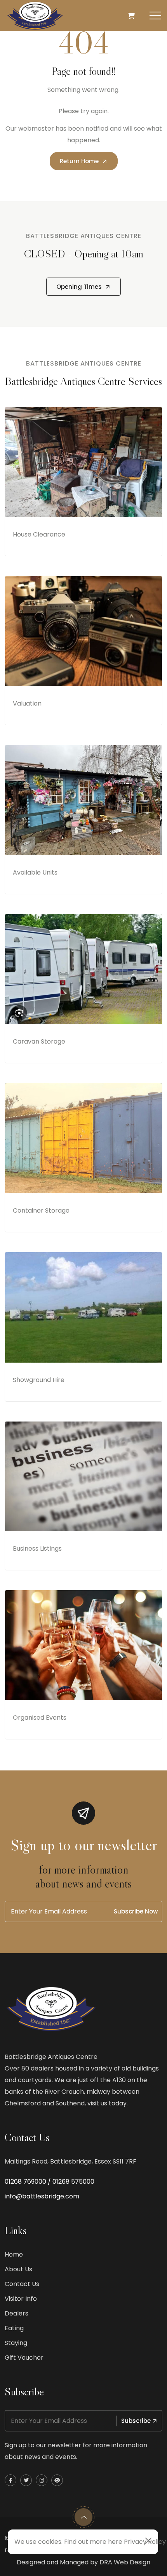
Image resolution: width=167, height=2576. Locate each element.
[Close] (148, 2541)
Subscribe (136, 2421)
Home (14, 2254)
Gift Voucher (24, 2358)
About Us (18, 2269)
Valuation (27, 703)
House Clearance (39, 534)
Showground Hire (39, 1380)
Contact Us (22, 2284)
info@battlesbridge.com (42, 2196)
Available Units (35, 872)
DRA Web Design (125, 2562)
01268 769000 (25, 2182)
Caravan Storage (39, 1041)
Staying (16, 2343)
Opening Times (79, 287)
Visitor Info (21, 2299)
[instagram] (42, 2480)
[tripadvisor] (57, 2480)
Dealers (17, 2313)
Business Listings (37, 1549)
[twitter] (26, 2480)
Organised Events (40, 1718)
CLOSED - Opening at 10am (84, 254)
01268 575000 (73, 2182)
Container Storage (41, 1210)
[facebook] (10, 2480)
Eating (14, 2328)
